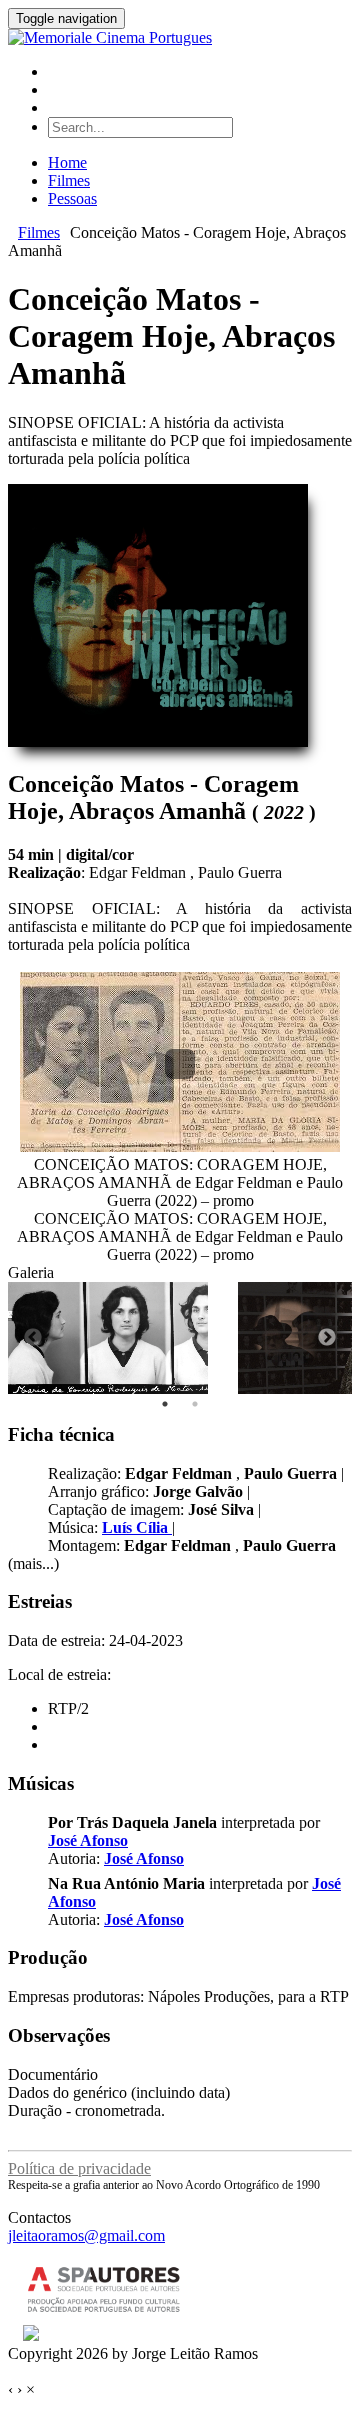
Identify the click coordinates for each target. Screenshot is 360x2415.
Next (327, 1338)
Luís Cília (137, 1527)
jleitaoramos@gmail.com (86, 2235)
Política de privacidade (79, 2168)
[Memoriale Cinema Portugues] (110, 37)
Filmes (69, 180)
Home (67, 162)
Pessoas (72, 198)
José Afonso (88, 1840)
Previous (33, 1338)
